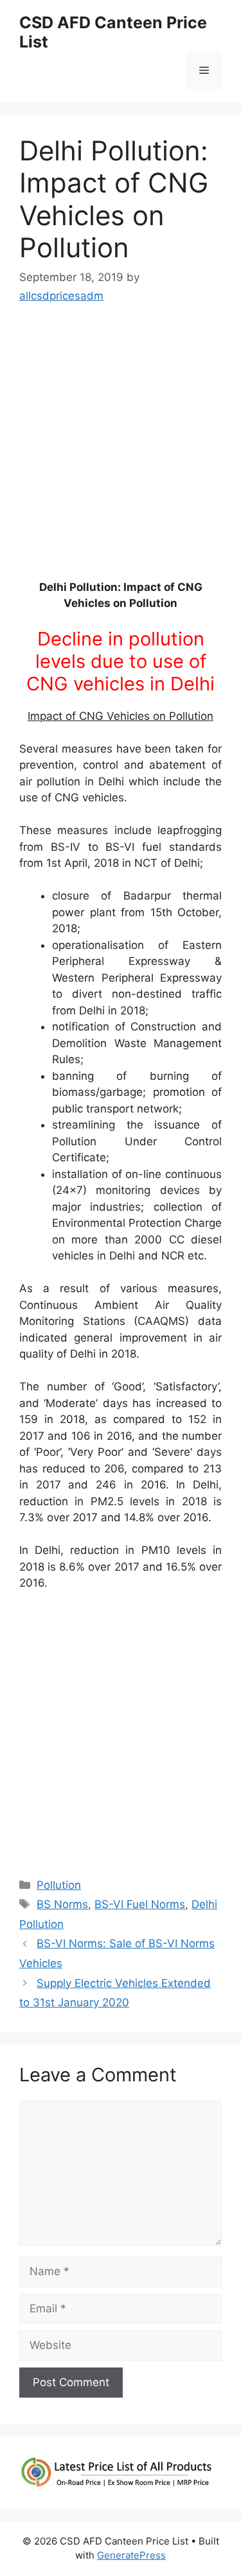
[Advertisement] (121, 448)
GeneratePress (131, 2555)
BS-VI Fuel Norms (140, 1904)
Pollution (59, 1885)
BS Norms (62, 1904)
